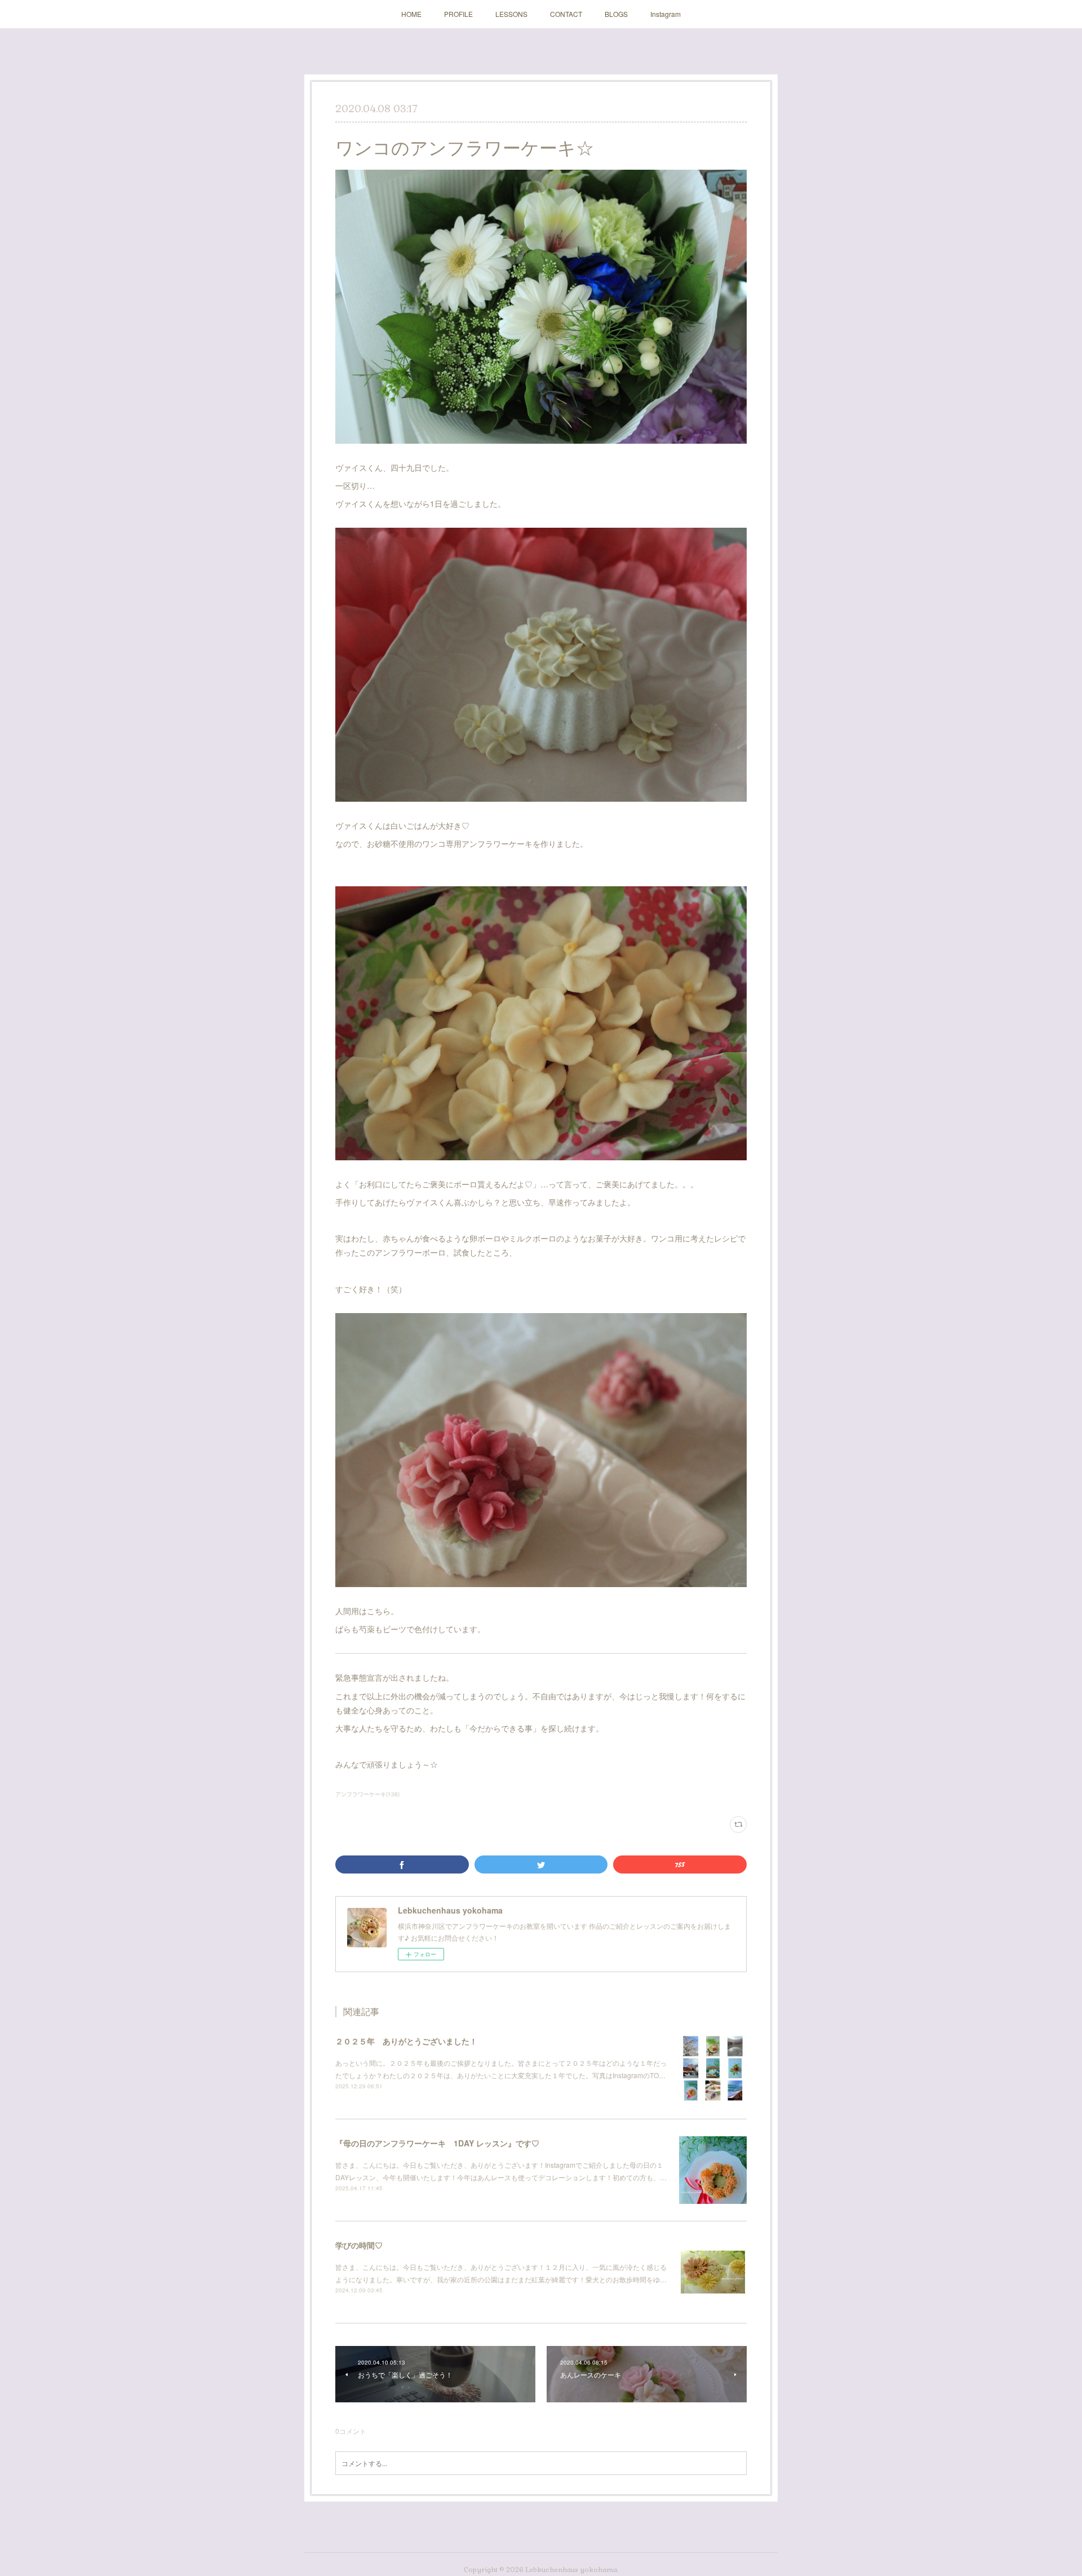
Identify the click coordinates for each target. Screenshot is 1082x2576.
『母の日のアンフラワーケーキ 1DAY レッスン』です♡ (437, 2143)
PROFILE (458, 14)
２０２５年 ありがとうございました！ (406, 2041)
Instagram (666, 14)
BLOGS (616, 14)
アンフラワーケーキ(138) (367, 1794)
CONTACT (566, 14)
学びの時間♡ (359, 2245)
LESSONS (511, 14)
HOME (411, 14)
